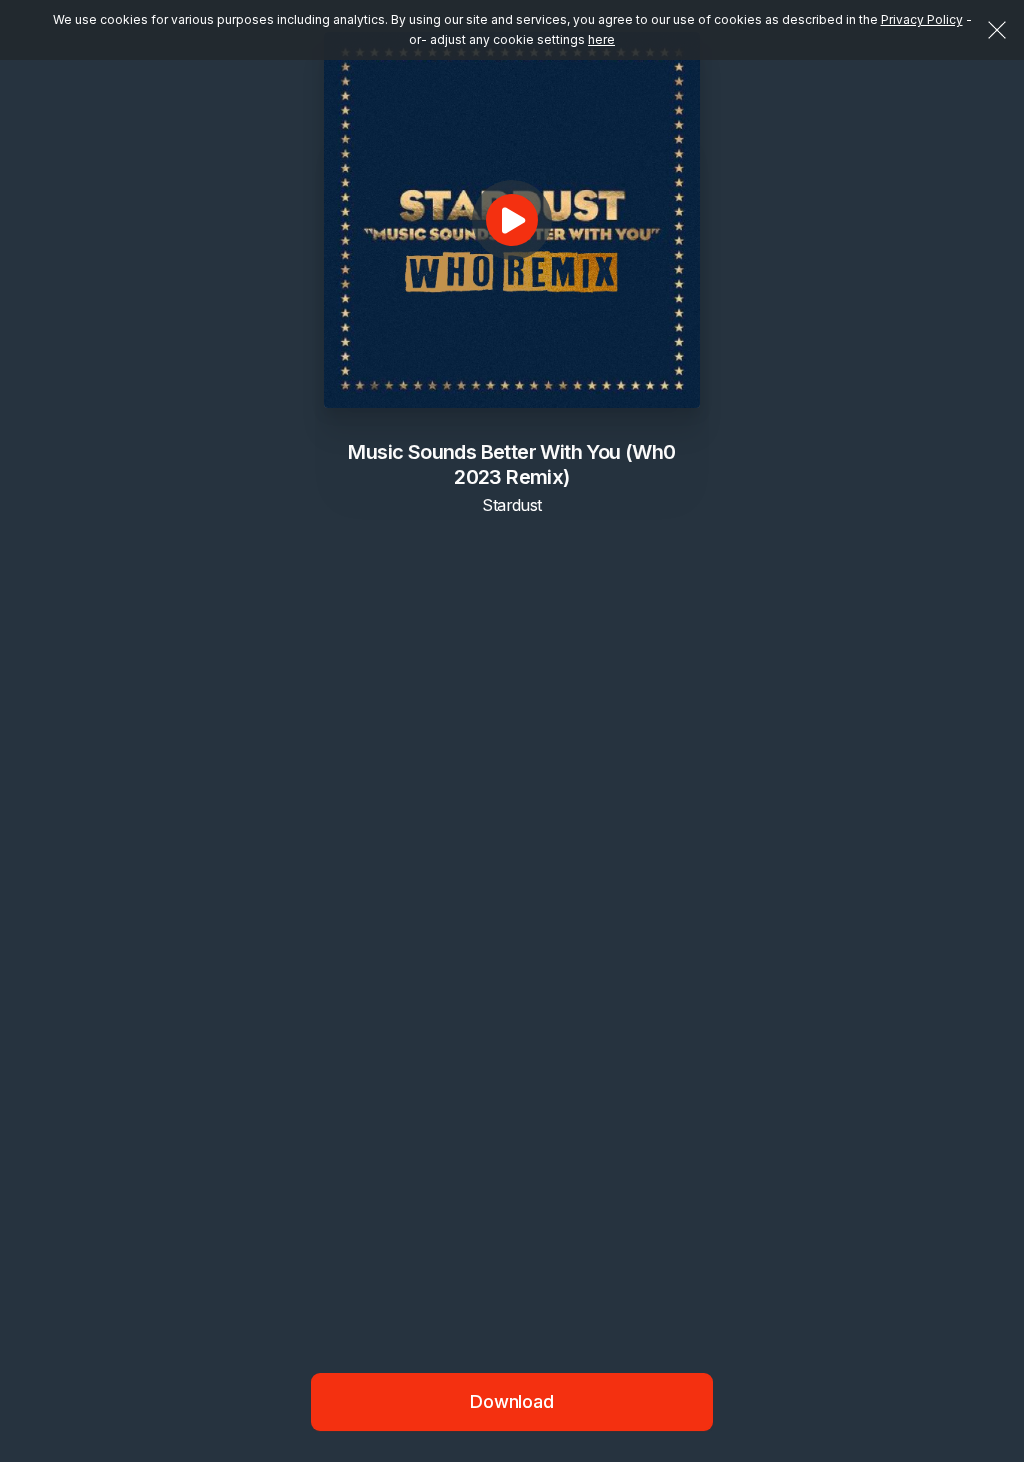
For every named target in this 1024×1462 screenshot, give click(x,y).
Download (512, 1401)
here (601, 39)
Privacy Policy (922, 19)
